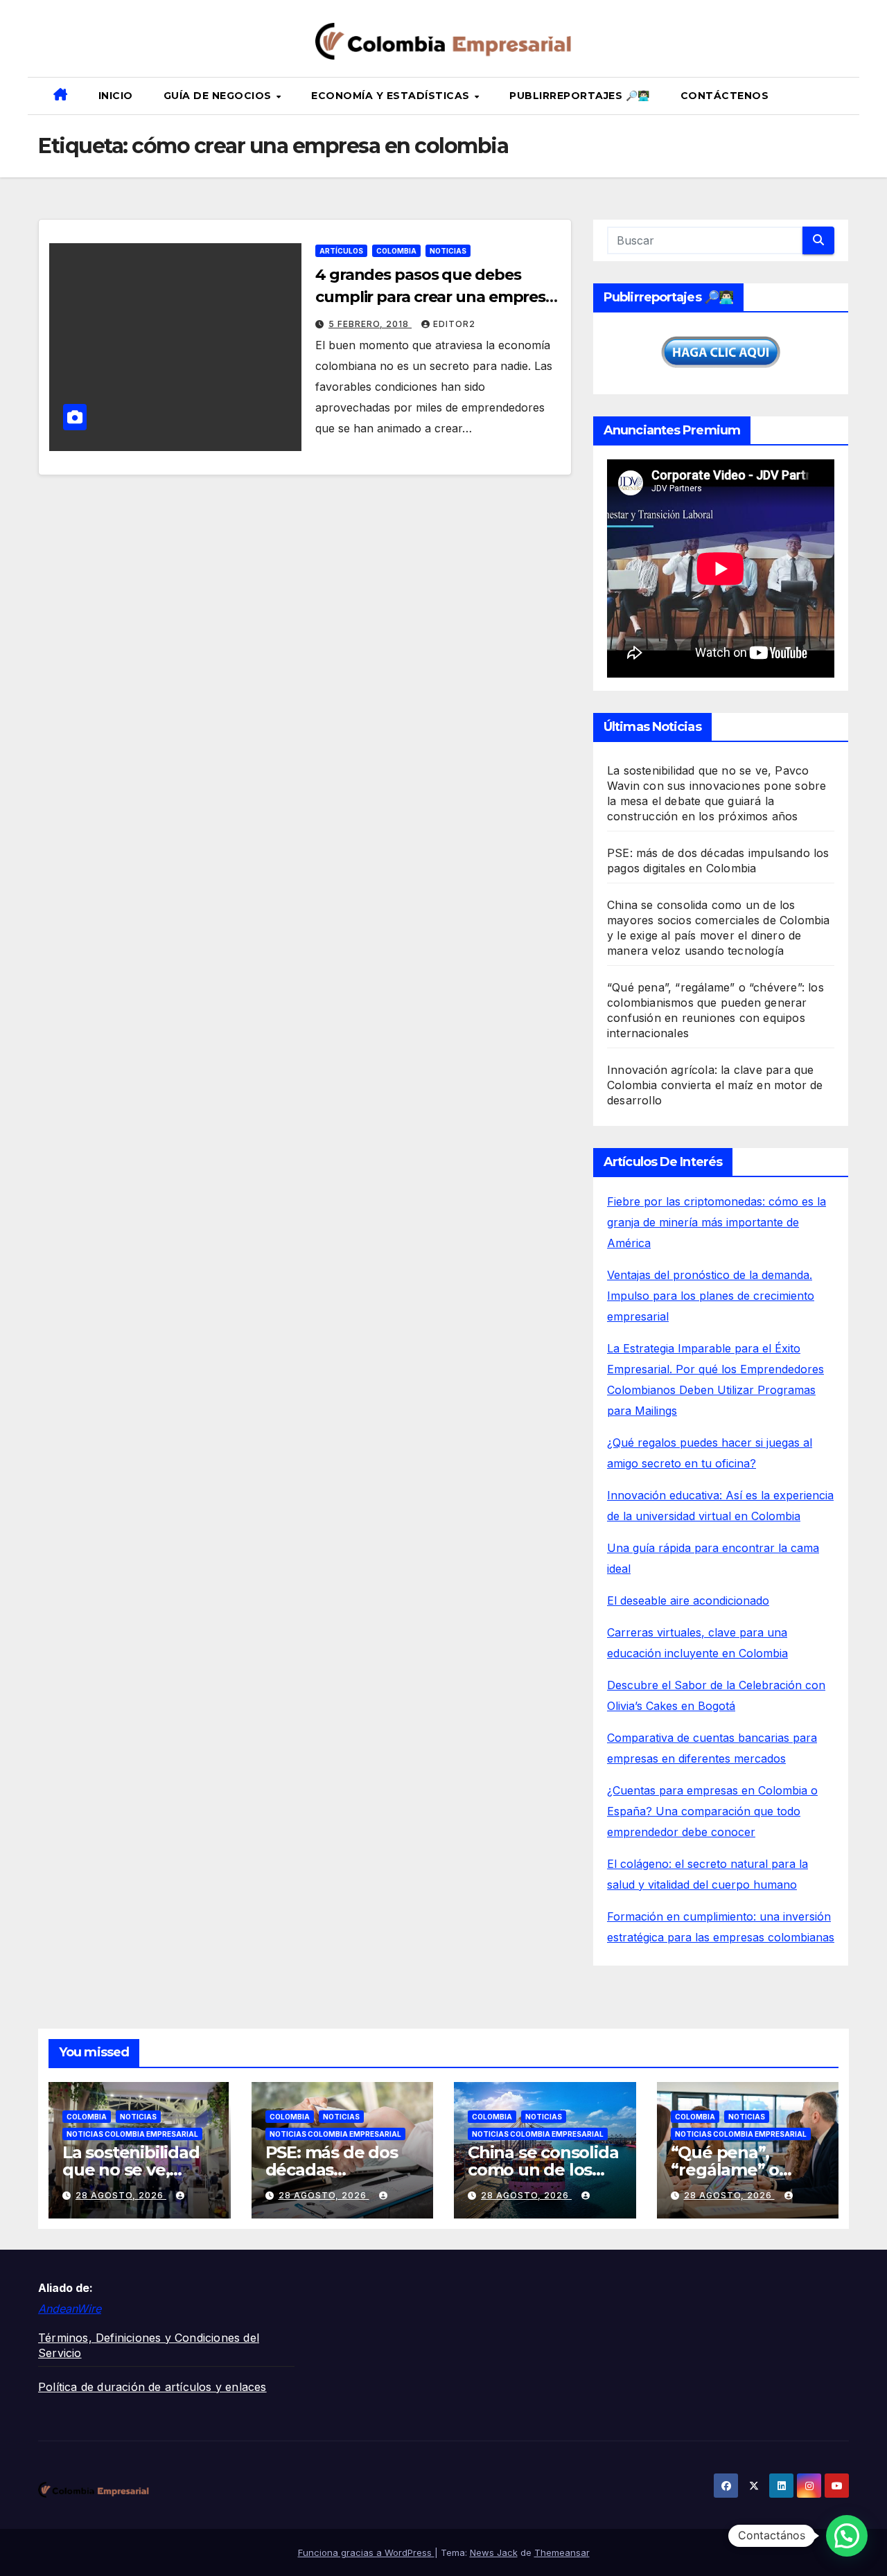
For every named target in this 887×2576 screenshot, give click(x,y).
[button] (843, 96)
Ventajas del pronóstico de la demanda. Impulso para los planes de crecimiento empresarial (711, 1296)
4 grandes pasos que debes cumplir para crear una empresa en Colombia (435, 297)
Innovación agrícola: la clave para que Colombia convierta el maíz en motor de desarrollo (715, 1085)
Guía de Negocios (219, 96)
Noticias (448, 251)
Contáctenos (725, 96)
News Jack (494, 2552)
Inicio (116, 96)
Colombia (396, 251)
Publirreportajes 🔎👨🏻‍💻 (580, 96)
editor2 (454, 324)
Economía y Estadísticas (392, 96)
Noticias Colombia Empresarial (132, 2134)
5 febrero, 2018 (370, 324)
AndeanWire (70, 2309)
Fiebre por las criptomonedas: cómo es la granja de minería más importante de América (717, 1222)
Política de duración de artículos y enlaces (152, 2387)
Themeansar (562, 2552)
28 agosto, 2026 (121, 2195)
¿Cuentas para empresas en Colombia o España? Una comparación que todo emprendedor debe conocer (712, 1811)
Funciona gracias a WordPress (366, 2552)
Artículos (341, 251)
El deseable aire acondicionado (688, 1600)
